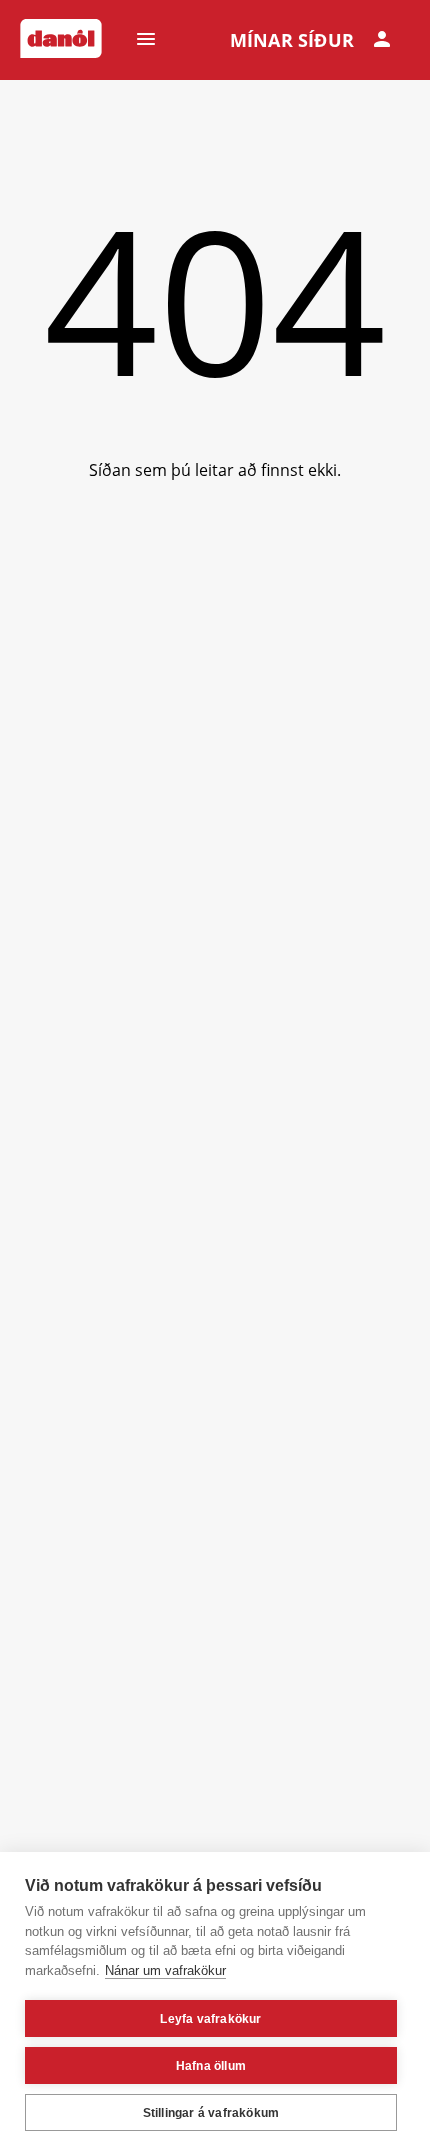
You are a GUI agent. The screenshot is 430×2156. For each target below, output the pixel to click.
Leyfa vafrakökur (210, 2019)
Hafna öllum (211, 2066)
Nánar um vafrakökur (165, 1970)
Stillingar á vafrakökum (211, 2113)
